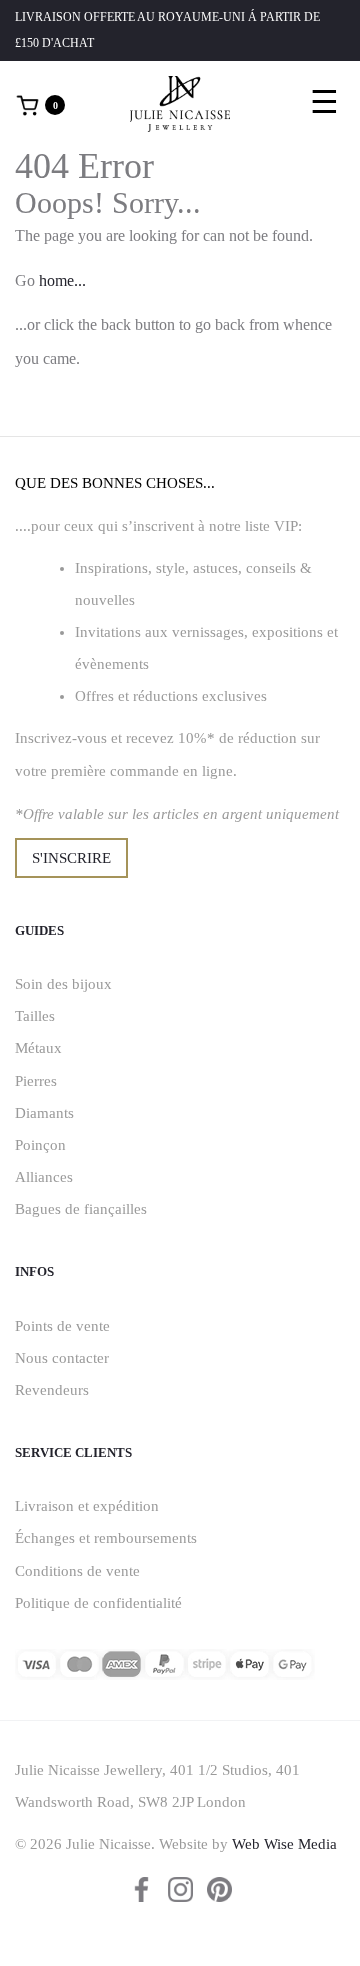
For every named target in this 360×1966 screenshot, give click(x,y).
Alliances (44, 1177)
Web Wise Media (284, 1844)
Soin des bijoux (63, 984)
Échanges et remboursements (106, 1538)
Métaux (38, 1048)
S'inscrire (71, 858)
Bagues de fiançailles (81, 1209)
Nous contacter (62, 1358)
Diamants (44, 1113)
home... (62, 280)
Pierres (36, 1081)
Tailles (35, 1016)
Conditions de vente (77, 1571)
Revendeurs (52, 1390)
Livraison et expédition (87, 1506)
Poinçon (40, 1145)
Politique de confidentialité (98, 1603)
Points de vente (62, 1326)
